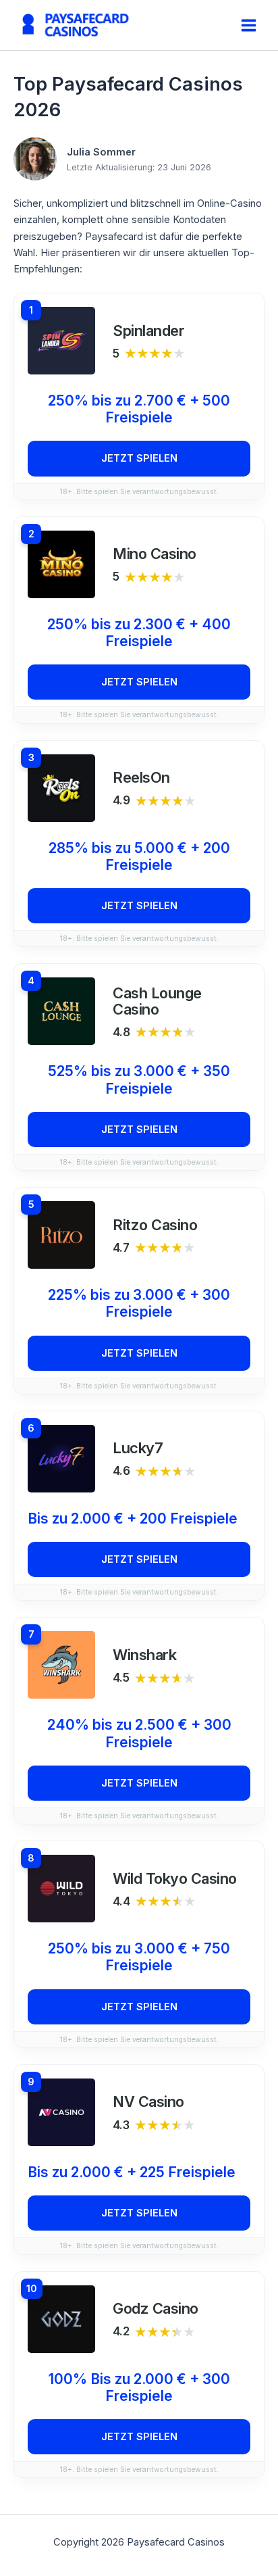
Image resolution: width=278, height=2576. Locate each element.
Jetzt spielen (139, 458)
